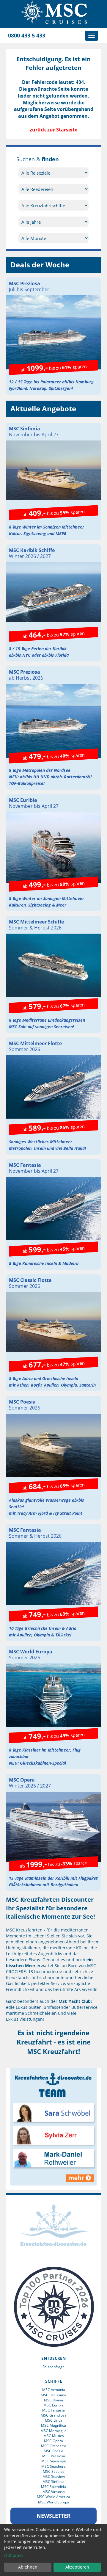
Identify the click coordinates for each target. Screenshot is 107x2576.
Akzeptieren (77, 2567)
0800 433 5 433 (27, 35)
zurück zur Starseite (53, 130)
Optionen (14, 2555)
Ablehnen (28, 2567)
